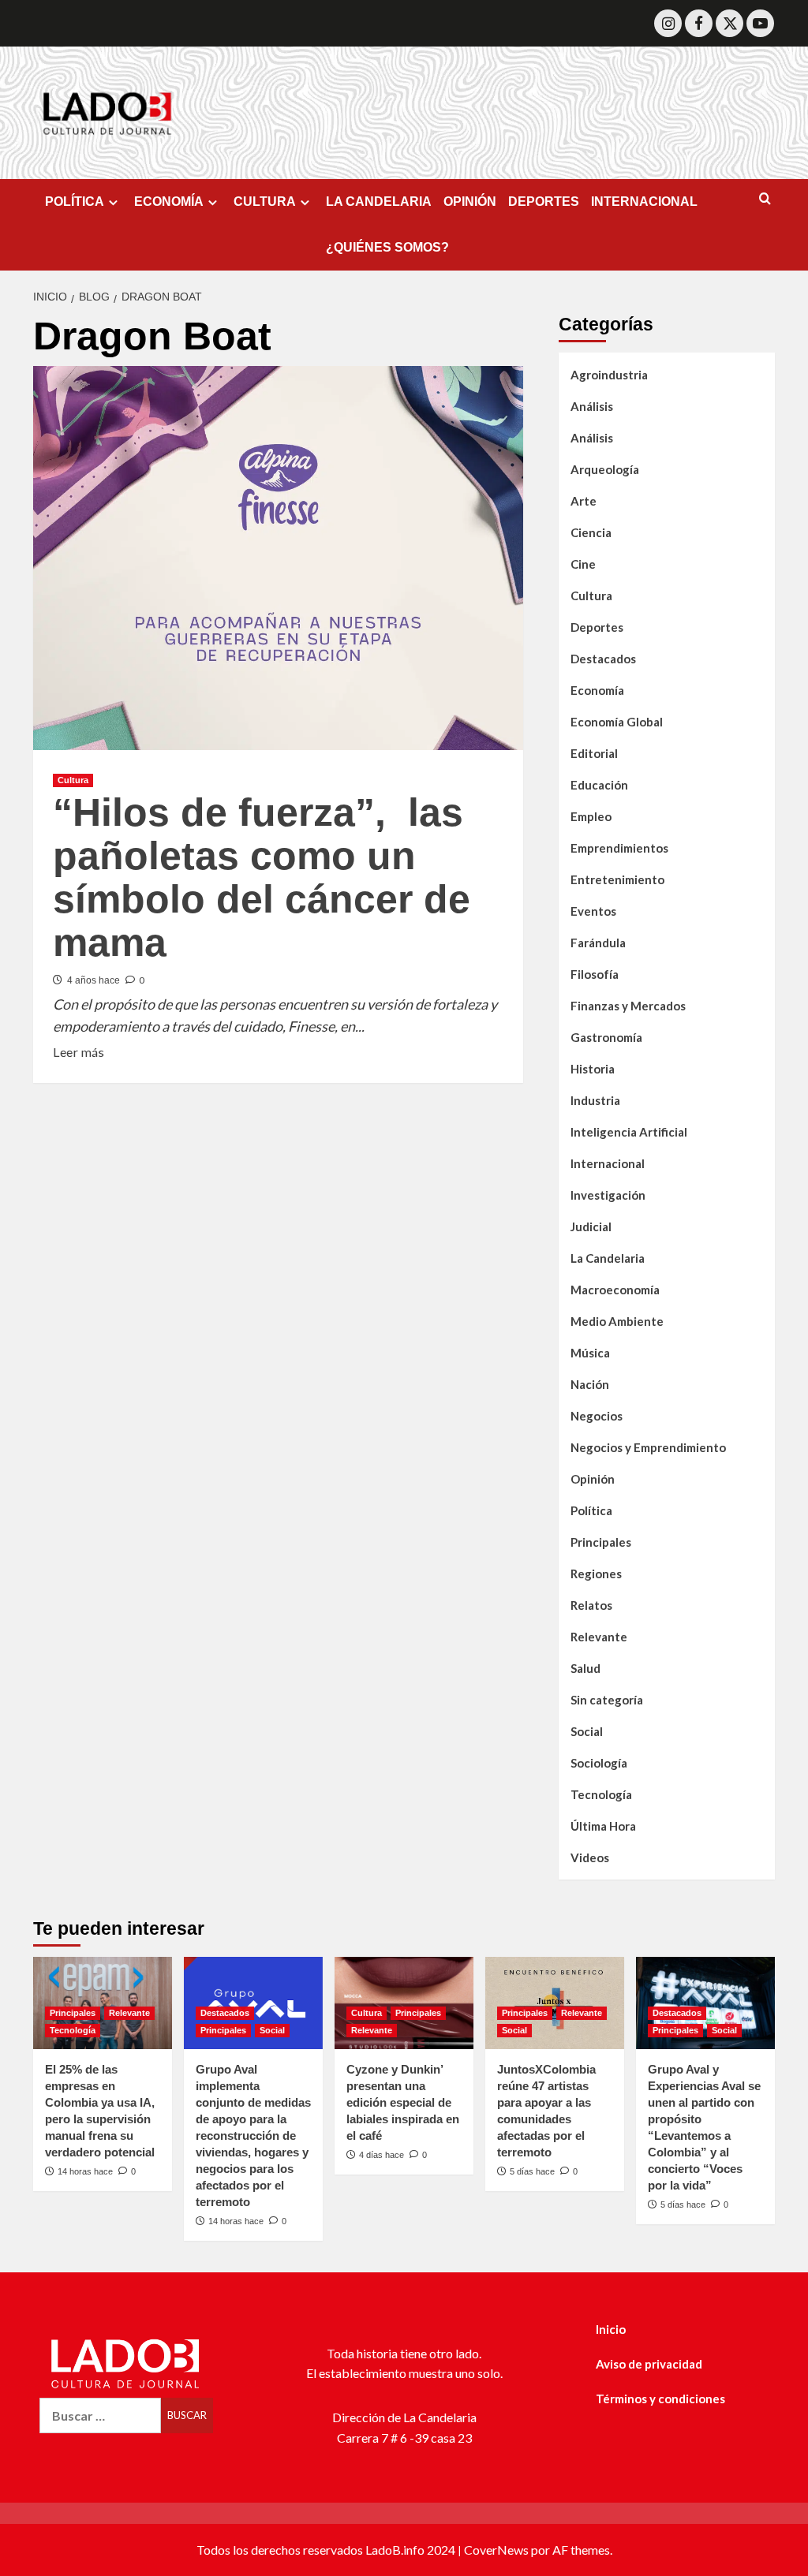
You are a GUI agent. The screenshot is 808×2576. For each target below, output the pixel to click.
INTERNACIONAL (644, 202)
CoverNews (496, 2550)
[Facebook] (699, 23)
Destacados (603, 659)
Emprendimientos (619, 848)
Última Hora (603, 1826)
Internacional (608, 1163)
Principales (601, 1542)
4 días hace (382, 2155)
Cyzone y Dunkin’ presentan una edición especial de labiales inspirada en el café (403, 2102)
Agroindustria (609, 375)
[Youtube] (760, 23)
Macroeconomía (615, 1290)
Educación (599, 785)
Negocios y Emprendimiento (648, 1447)
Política (591, 1510)
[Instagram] (668, 23)
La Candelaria (608, 1258)
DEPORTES (544, 202)
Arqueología (605, 469)
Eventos (593, 911)
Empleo (591, 816)
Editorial (594, 753)
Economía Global (617, 722)
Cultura (73, 780)
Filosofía (595, 974)
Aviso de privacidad (649, 2364)
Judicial (591, 1226)
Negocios (597, 1416)
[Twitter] (729, 23)
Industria (595, 1100)
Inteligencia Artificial (629, 1132)
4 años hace (94, 980)
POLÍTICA (75, 202)
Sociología (599, 1763)
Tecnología (601, 1794)
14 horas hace (85, 2171)
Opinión (593, 1479)
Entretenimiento (617, 879)
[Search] (765, 199)
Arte (584, 501)
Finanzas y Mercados (628, 1006)
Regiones (596, 1574)
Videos (590, 1857)
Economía (597, 690)
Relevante (599, 1637)
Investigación (608, 1195)
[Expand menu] (113, 202)
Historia (593, 1069)
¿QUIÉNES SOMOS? (387, 247)
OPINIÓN (470, 202)
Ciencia (591, 532)
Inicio (611, 2329)
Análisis (592, 406)
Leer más (79, 1051)
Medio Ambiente (617, 1321)
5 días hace (532, 2171)
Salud (585, 1668)
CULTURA (265, 202)
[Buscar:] (100, 2415)
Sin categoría (607, 1700)
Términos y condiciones (660, 2399)
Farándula (598, 943)
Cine (583, 564)
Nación (590, 1384)
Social (587, 1731)
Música (590, 1353)
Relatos (591, 1605)
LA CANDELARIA (379, 202)
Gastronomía (606, 1037)
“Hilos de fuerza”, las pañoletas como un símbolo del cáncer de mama (262, 877)
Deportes (597, 627)
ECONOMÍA (169, 202)
